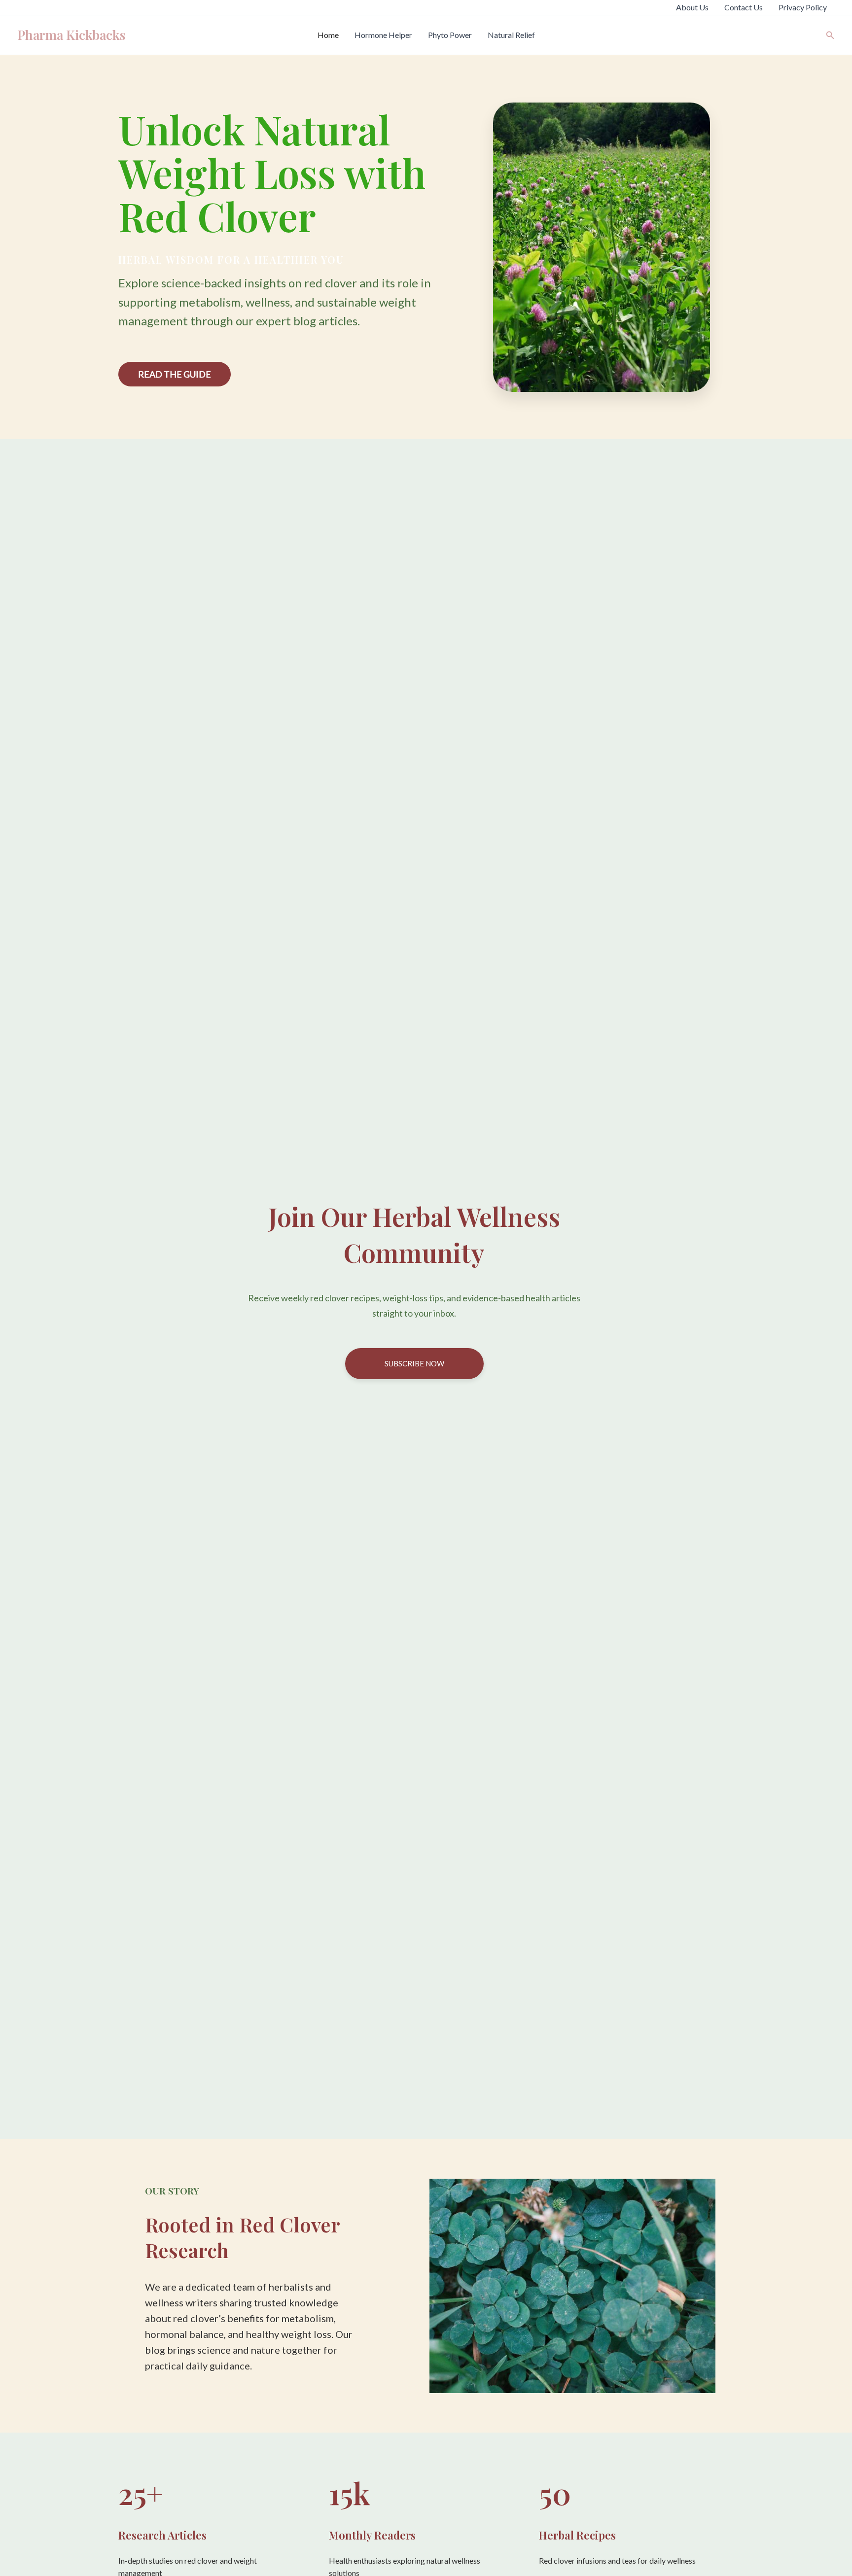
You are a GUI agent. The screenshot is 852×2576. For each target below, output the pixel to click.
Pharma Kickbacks (71, 35)
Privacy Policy (803, 7)
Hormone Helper (383, 35)
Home (328, 35)
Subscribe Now (414, 1363)
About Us (692, 7)
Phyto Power (450, 35)
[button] (830, 35)
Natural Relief (511, 35)
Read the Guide (175, 374)
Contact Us (744, 7)
